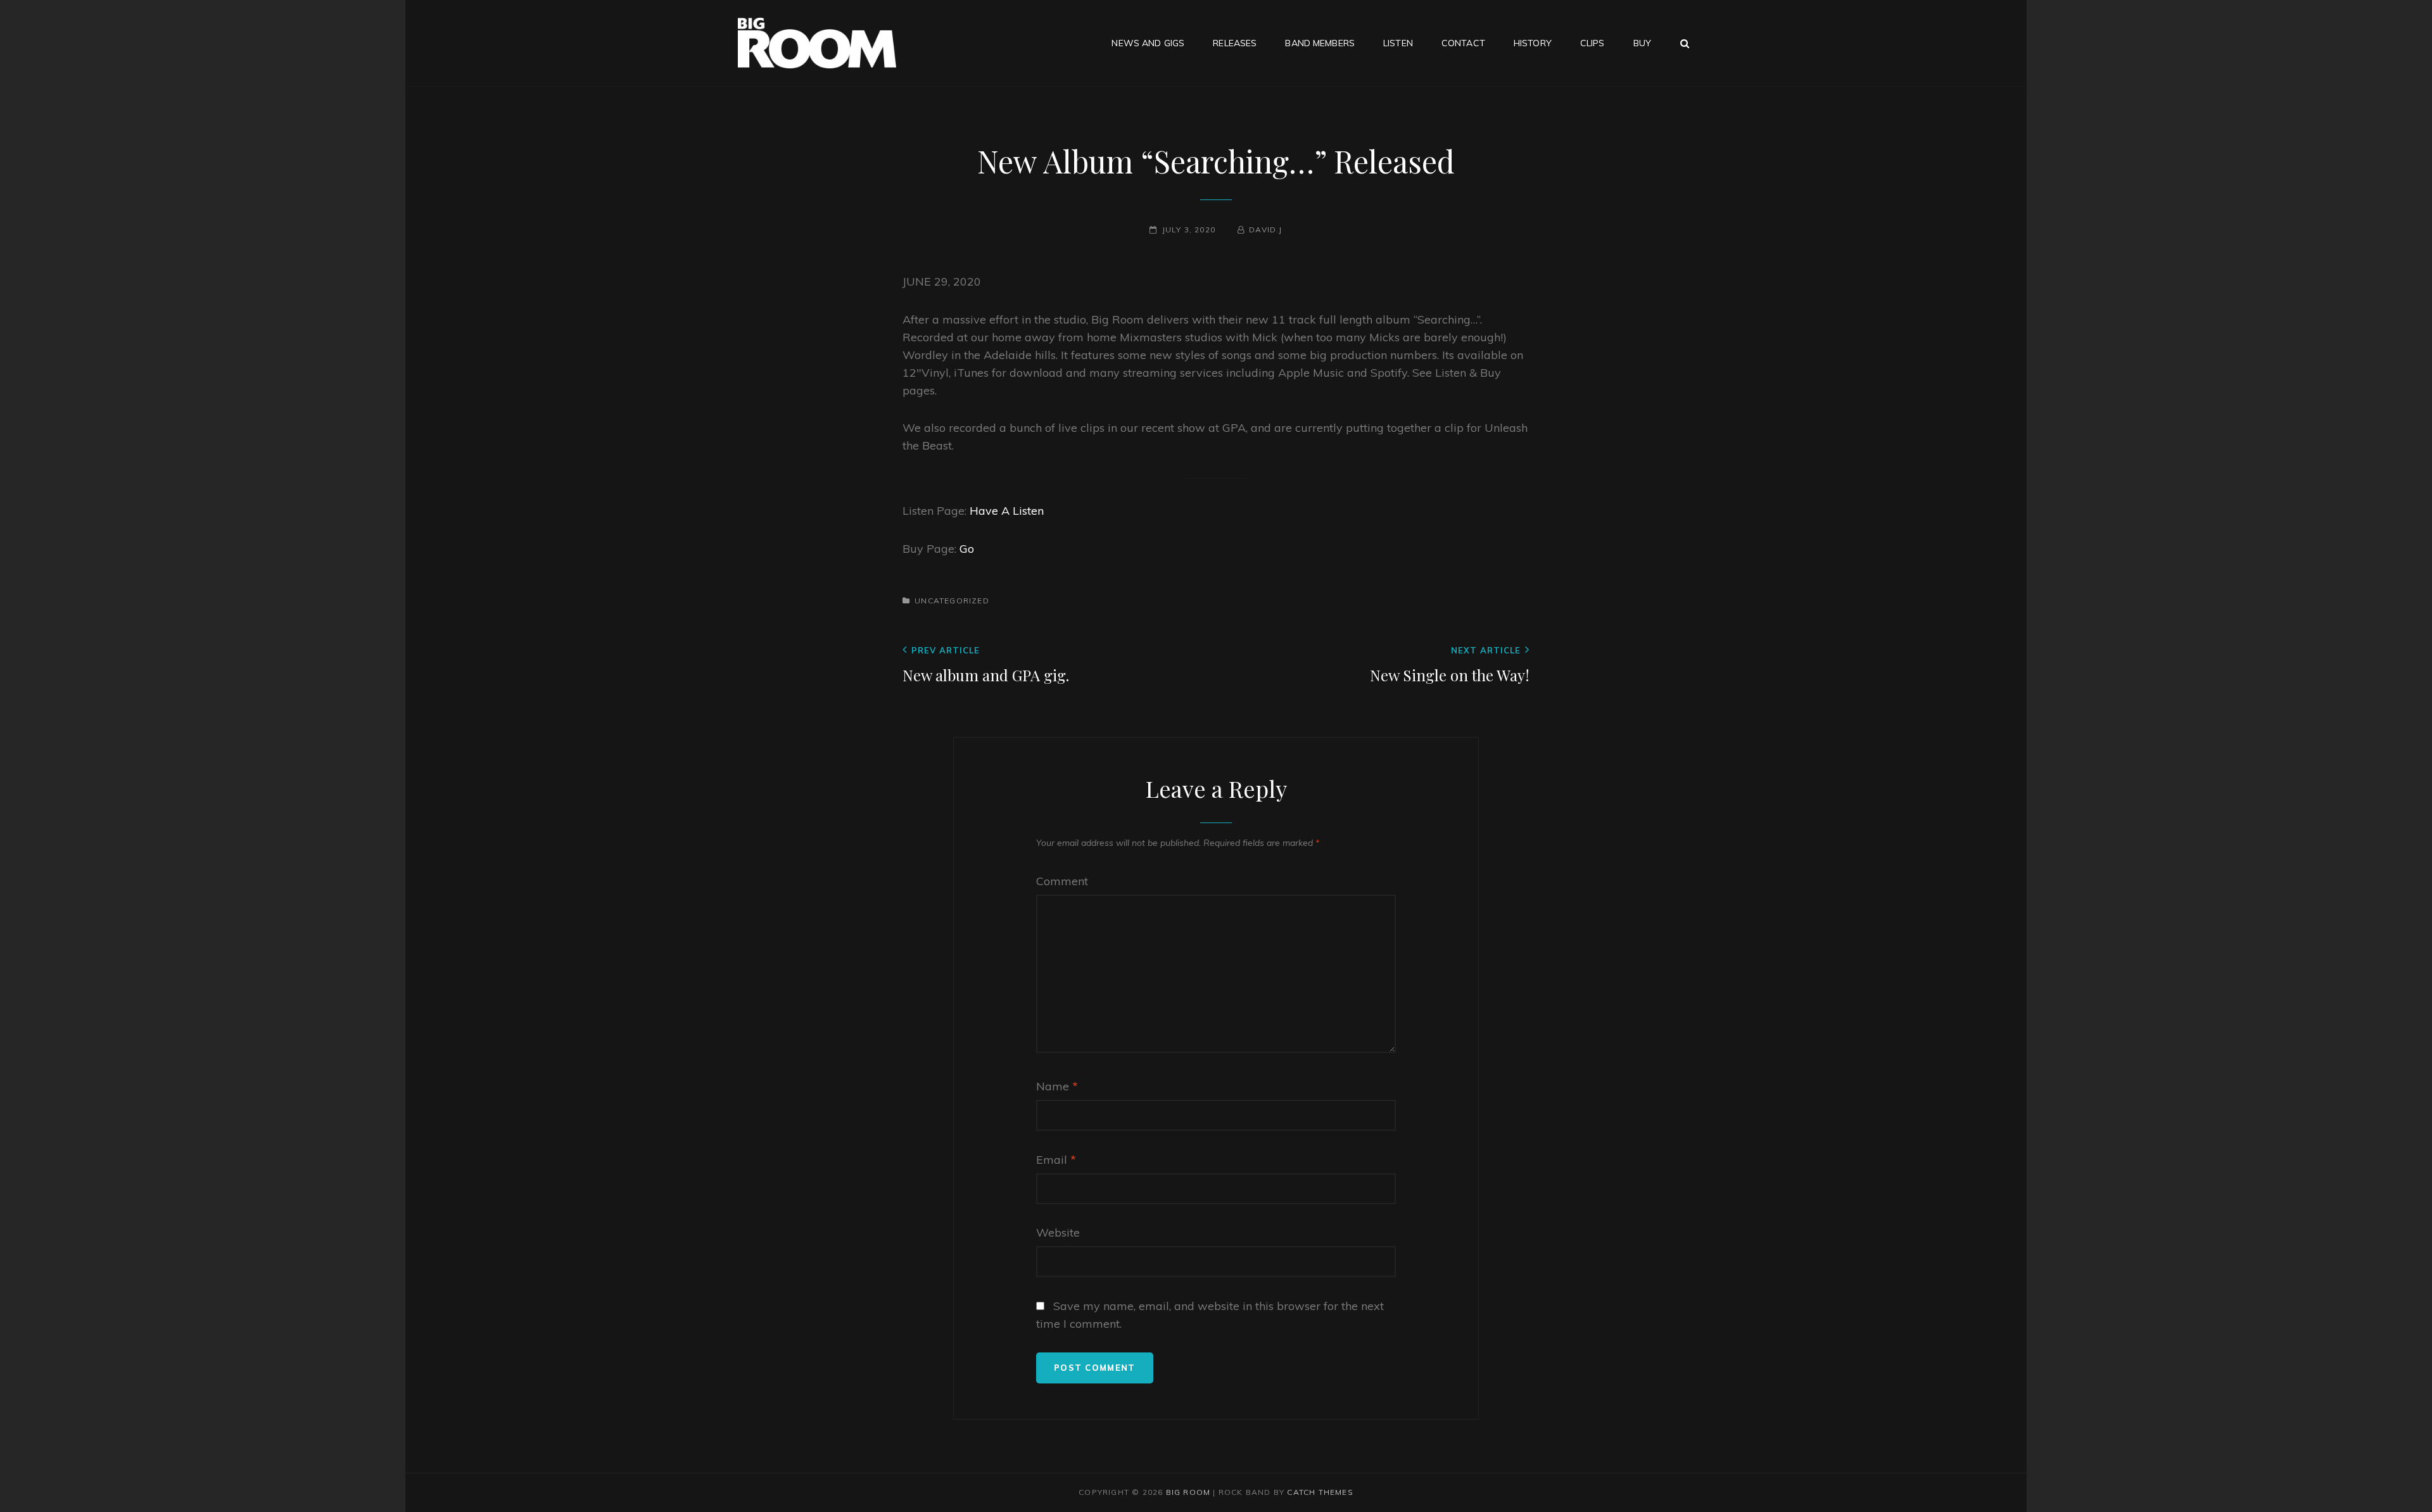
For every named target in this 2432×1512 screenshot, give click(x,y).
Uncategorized (952, 601)
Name (1057, 1086)
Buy (1642, 43)
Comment (1062, 881)
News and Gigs (1148, 43)
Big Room (1188, 1492)
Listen (1398, 43)
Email (1056, 1160)
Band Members (1320, 43)
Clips (1593, 43)
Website (1058, 1232)
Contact (1463, 43)
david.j (1265, 230)
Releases (1235, 43)
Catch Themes (1320, 1492)
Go (967, 549)
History (1533, 43)
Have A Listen (1007, 511)
